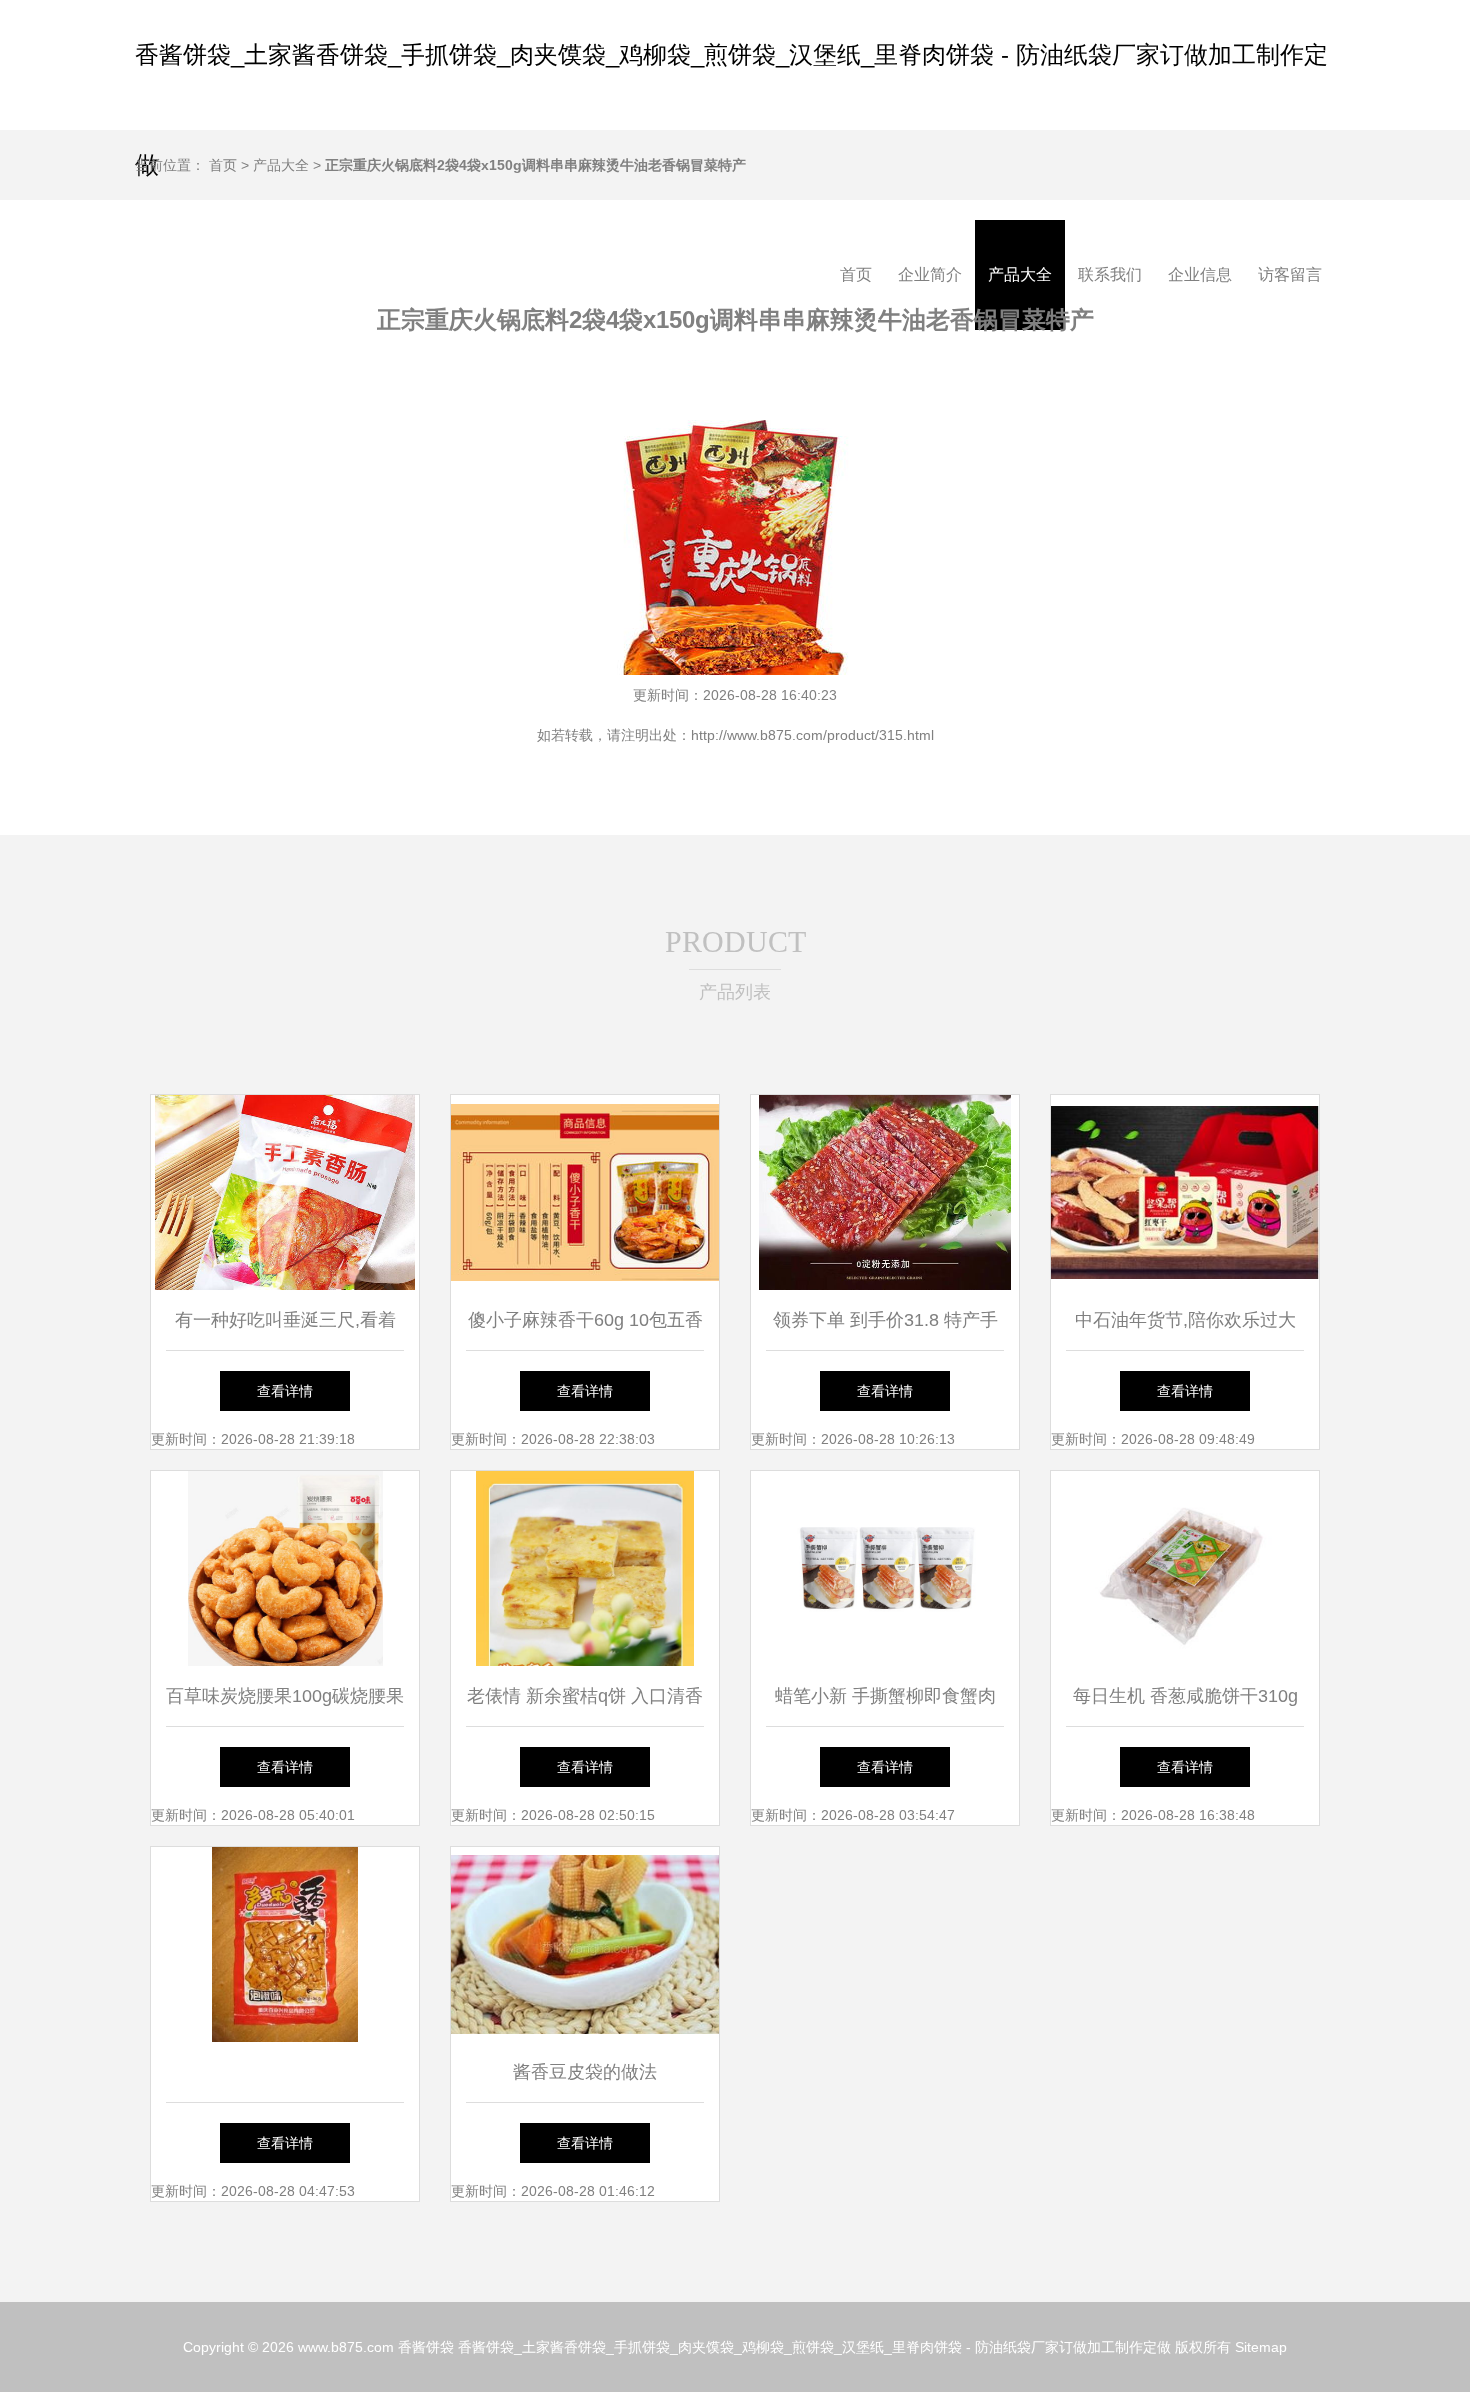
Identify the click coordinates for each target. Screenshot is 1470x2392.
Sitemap (1261, 2347)
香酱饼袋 (426, 2347)
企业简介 (930, 274)
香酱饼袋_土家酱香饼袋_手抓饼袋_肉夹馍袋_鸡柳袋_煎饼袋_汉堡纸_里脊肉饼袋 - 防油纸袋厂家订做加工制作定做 (814, 2347)
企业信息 (1200, 274)
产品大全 (1020, 274)
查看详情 (285, 1391)
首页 (856, 274)
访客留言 (1290, 274)
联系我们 (1110, 274)
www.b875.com (346, 2347)
